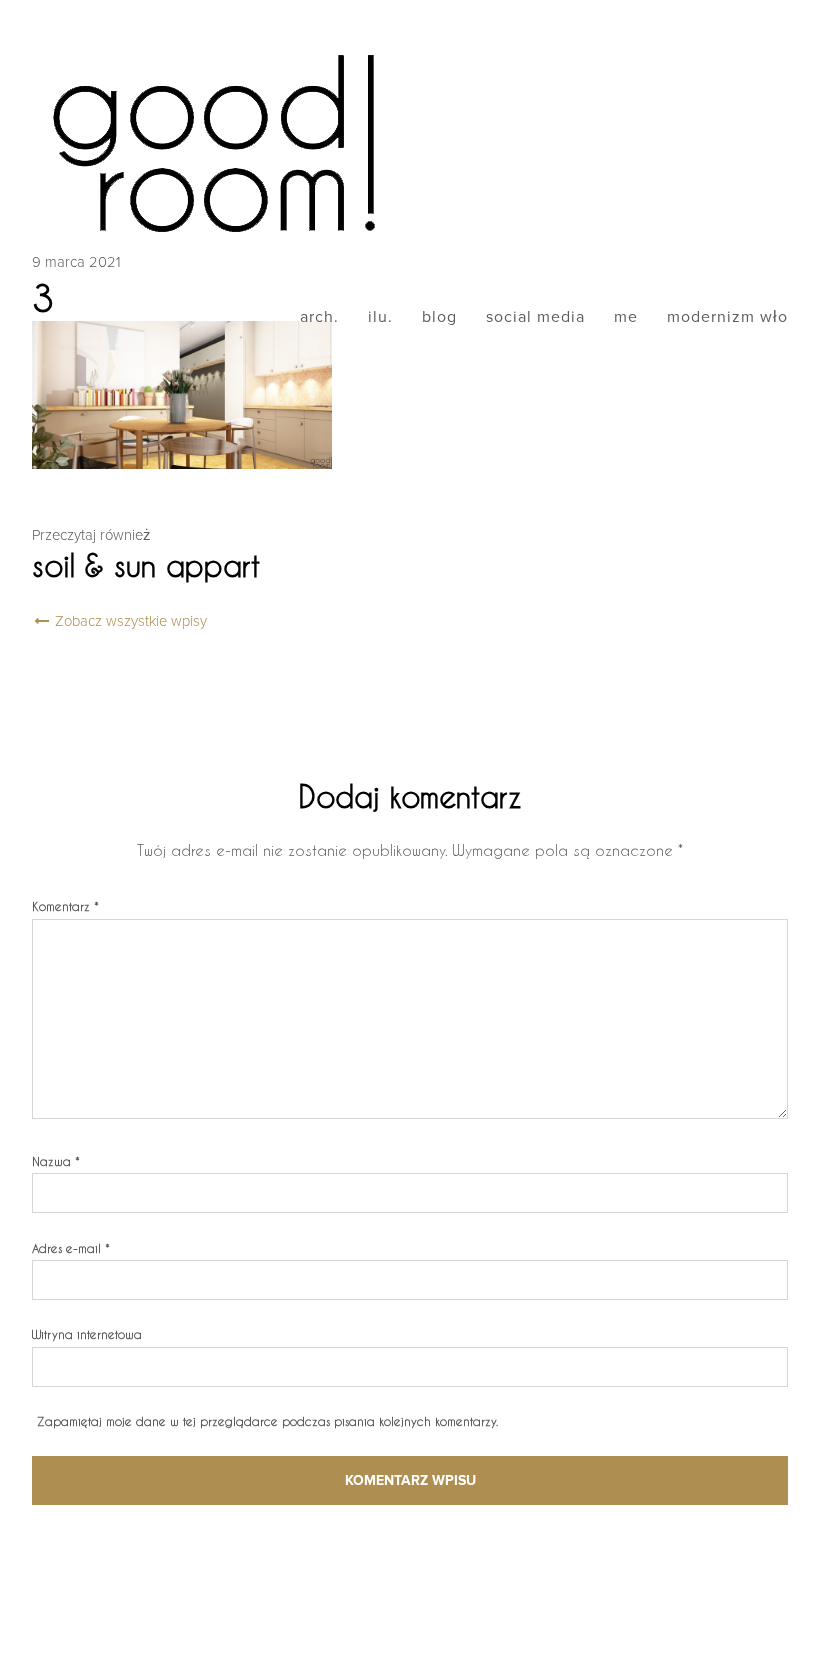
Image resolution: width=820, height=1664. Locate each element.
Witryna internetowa (87, 1334)
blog (439, 317)
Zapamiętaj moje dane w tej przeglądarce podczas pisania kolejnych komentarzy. (267, 1421)
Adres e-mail (71, 1248)
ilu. (380, 317)
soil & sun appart (146, 565)
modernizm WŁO (727, 317)
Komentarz (65, 906)
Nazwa (56, 1161)
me (626, 317)
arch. (319, 317)
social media (535, 317)
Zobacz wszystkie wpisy (129, 621)
